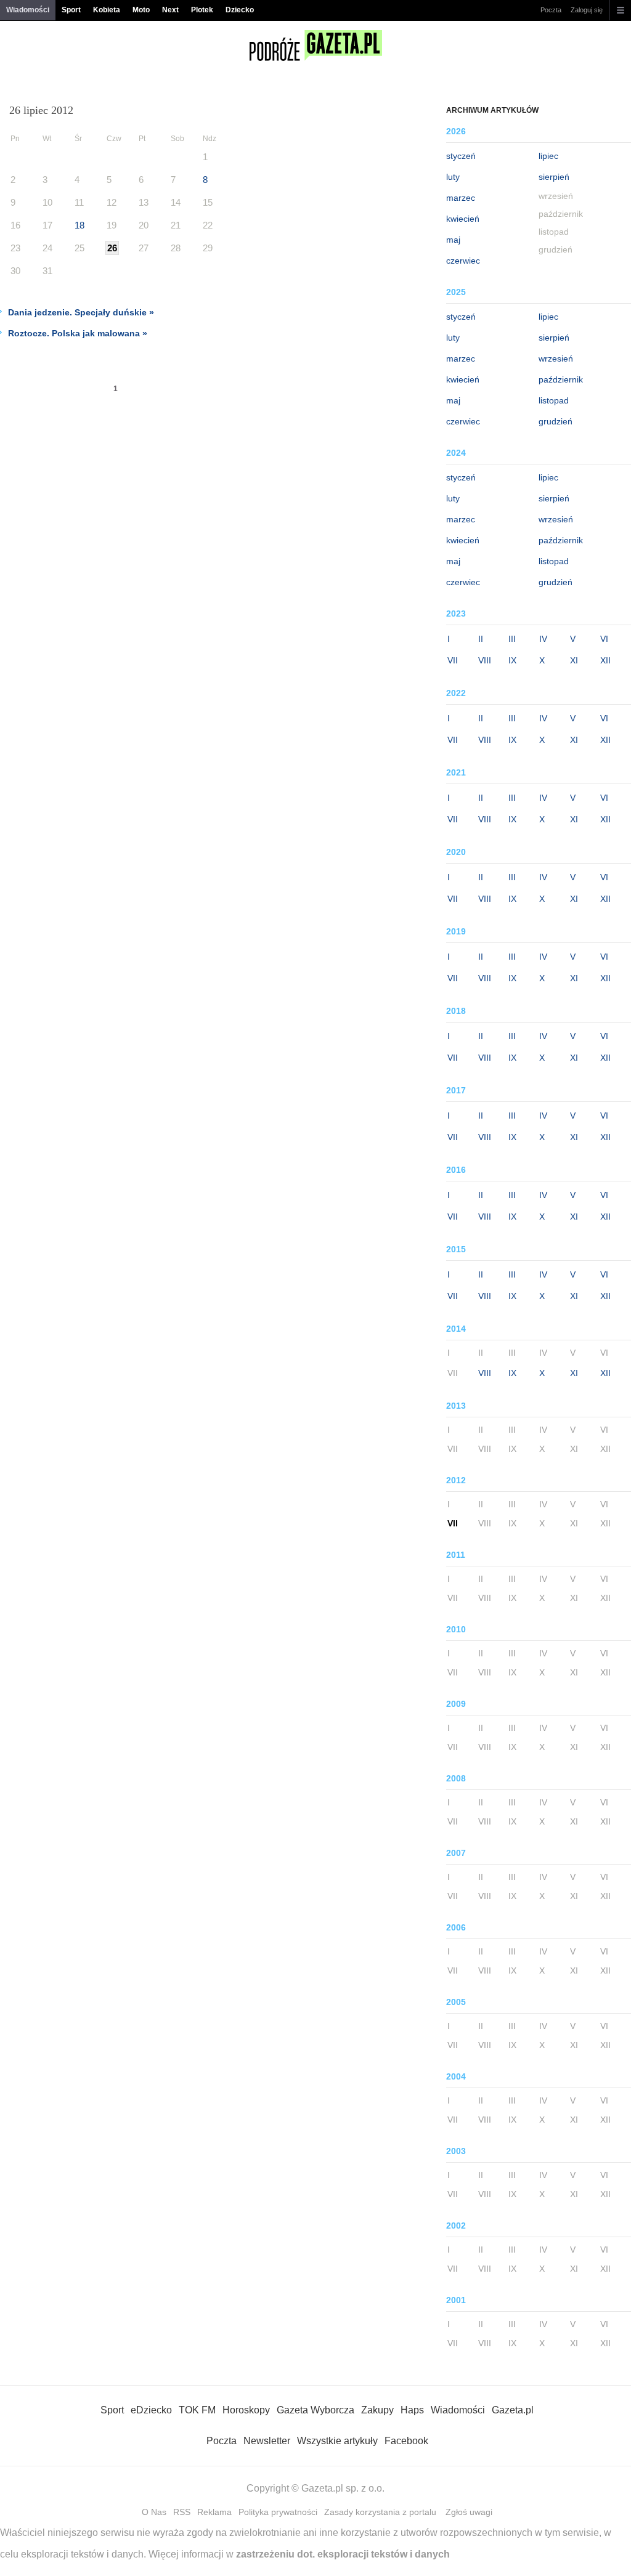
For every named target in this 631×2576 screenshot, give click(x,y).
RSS (182, 2512)
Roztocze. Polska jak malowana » (78, 333)
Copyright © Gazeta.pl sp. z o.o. (315, 2488)
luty (453, 177)
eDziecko (151, 2410)
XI (574, 660)
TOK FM (197, 2410)
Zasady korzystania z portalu (380, 2512)
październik (561, 379)
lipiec (548, 156)
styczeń (461, 156)
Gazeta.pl (513, 2410)
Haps (412, 2410)
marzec (461, 198)
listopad (554, 400)
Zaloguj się (587, 10)
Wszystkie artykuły (337, 2441)
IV (543, 639)
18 (79, 225)
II (481, 639)
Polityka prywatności (278, 2512)
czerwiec (463, 261)
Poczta (551, 10)
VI (604, 639)
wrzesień (556, 358)
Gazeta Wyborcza (315, 2410)
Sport (71, 10)
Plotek (202, 10)
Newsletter (267, 2441)
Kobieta (107, 10)
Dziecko (240, 10)
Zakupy (377, 2410)
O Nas (154, 2512)
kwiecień (463, 219)
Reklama (214, 2512)
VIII (485, 660)
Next (170, 10)
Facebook (406, 2441)
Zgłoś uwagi (469, 2512)
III (512, 639)
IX (512, 660)
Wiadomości (28, 10)
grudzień (556, 421)
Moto (141, 10)
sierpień (554, 177)
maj (453, 240)
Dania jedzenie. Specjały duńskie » (81, 312)
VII (453, 660)
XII (605, 660)
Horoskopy (246, 2410)
